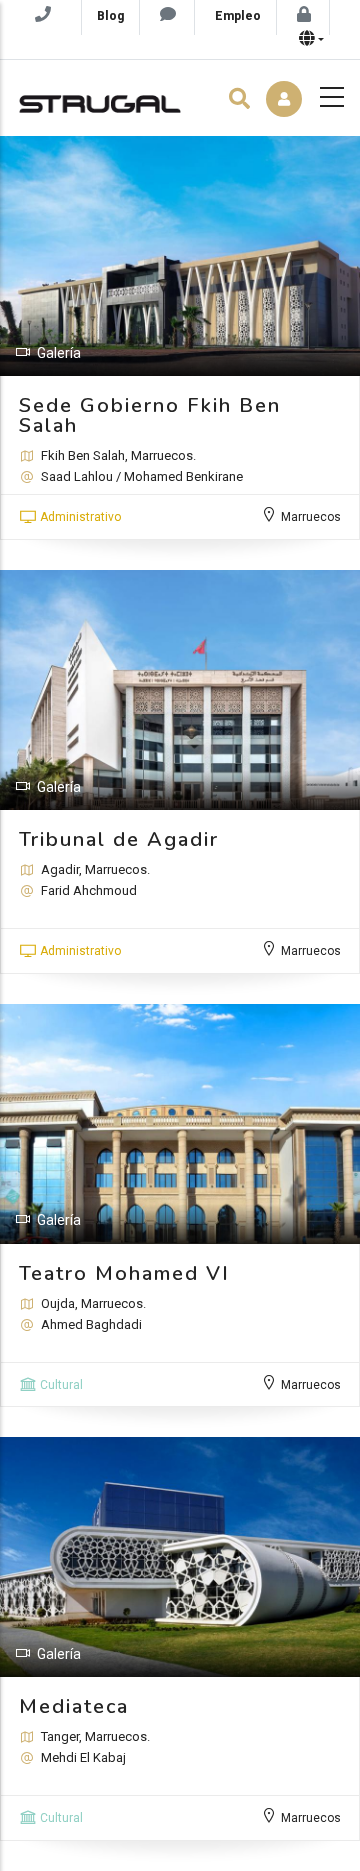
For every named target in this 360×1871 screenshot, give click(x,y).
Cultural (61, 1385)
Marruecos (311, 517)
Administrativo (80, 517)
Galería (59, 353)
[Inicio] (100, 99)
